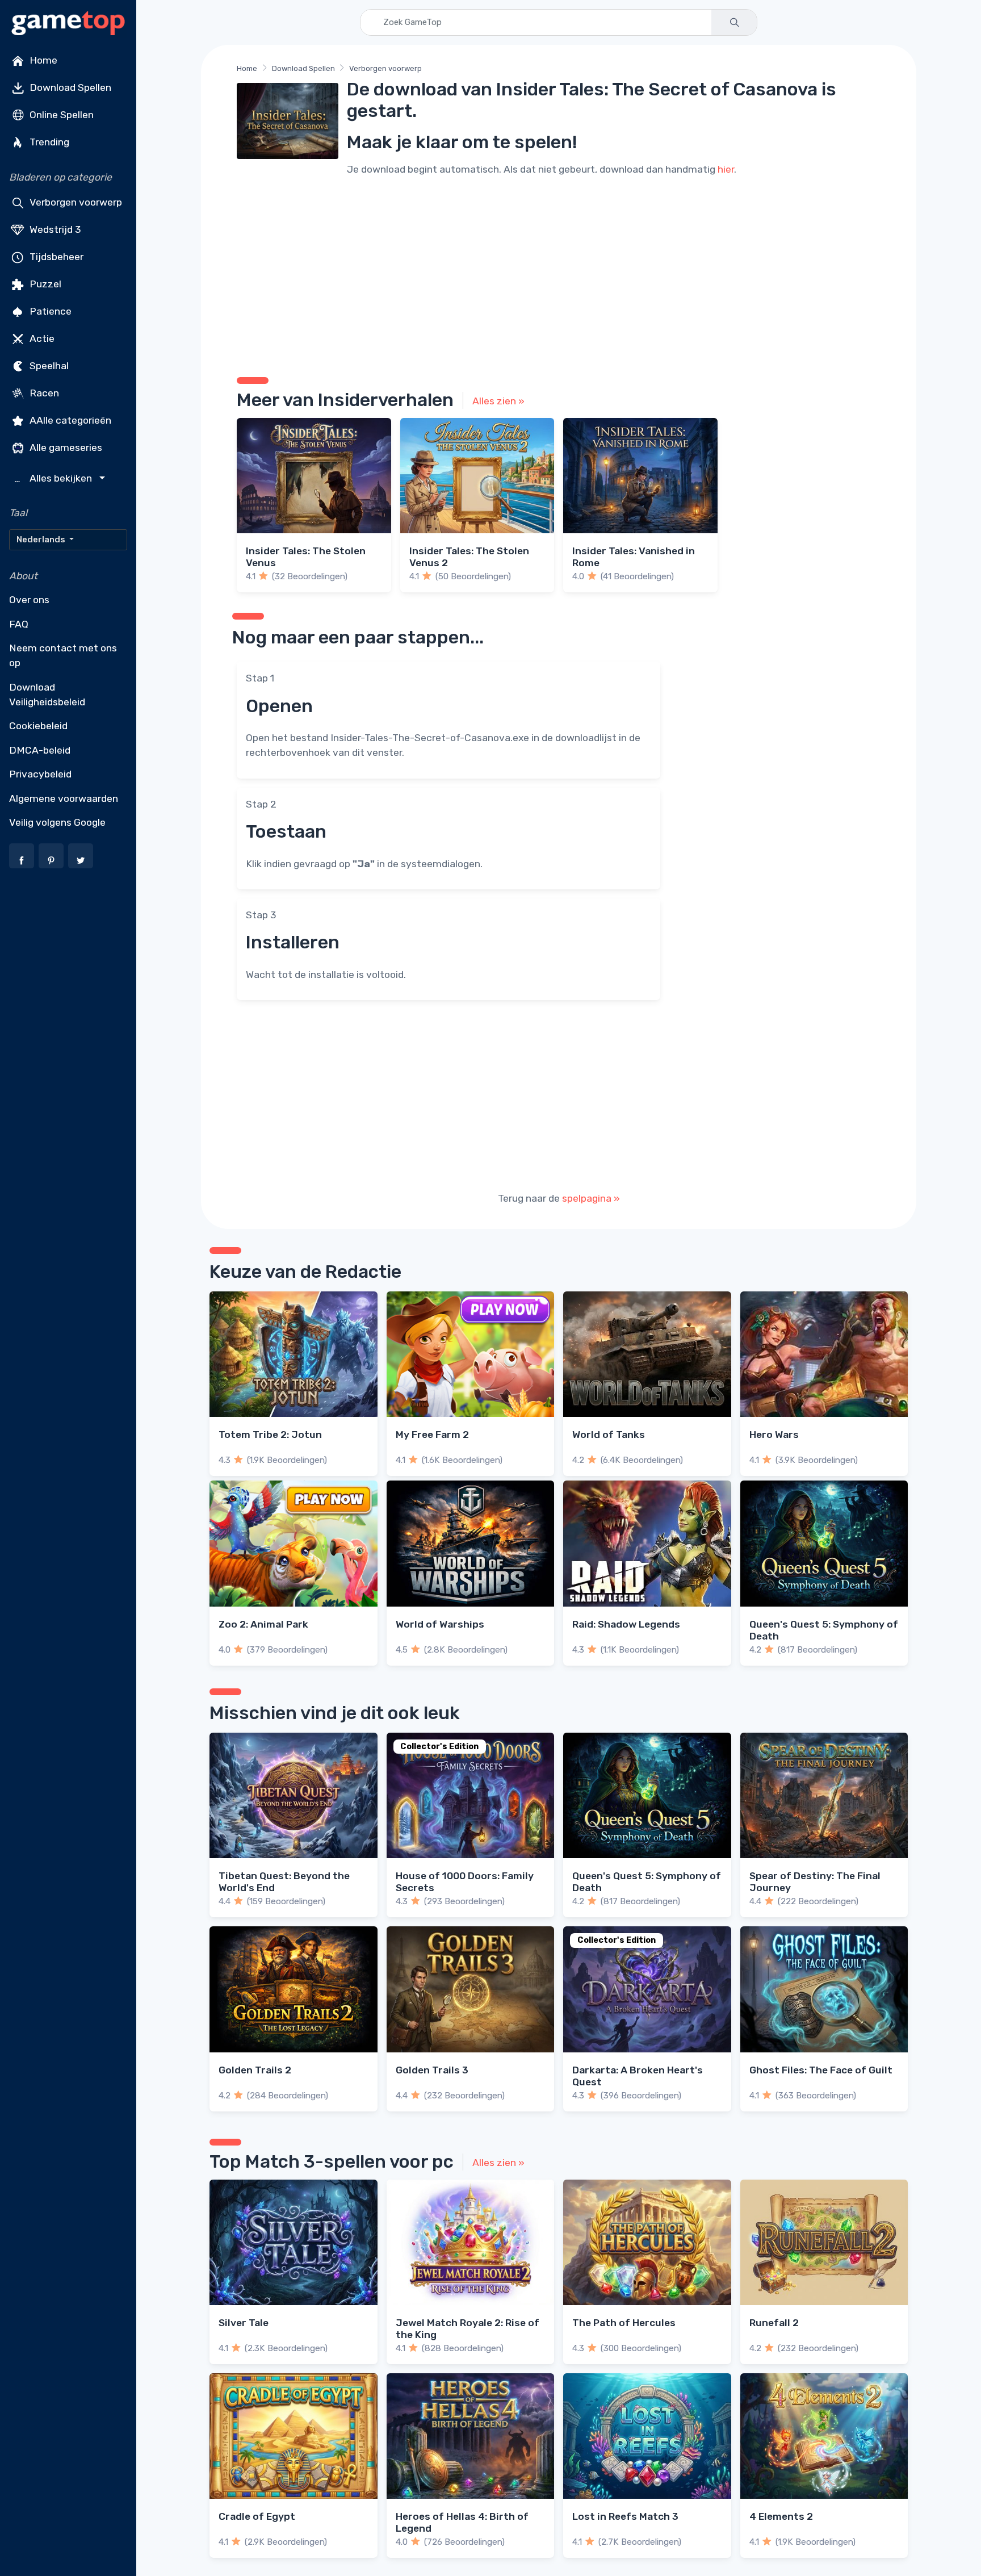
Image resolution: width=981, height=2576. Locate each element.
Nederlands (42, 540)
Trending (48, 142)
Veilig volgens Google (57, 822)
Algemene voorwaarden (64, 798)
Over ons (29, 600)
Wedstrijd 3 (54, 229)
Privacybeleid (40, 774)
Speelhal (48, 366)
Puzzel (44, 284)
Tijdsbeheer (55, 257)
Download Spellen (69, 87)
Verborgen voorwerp (75, 202)
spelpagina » (591, 1198)
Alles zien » (498, 401)
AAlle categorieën (69, 420)
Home (42, 60)
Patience (49, 311)
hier (726, 169)
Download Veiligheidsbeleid (47, 695)
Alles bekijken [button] (54, 478)
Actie (41, 338)
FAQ (19, 624)
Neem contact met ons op (63, 655)
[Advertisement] (559, 275)
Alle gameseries (65, 448)
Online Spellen (60, 115)
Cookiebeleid (38, 726)
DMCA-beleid (40, 750)
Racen (43, 393)
